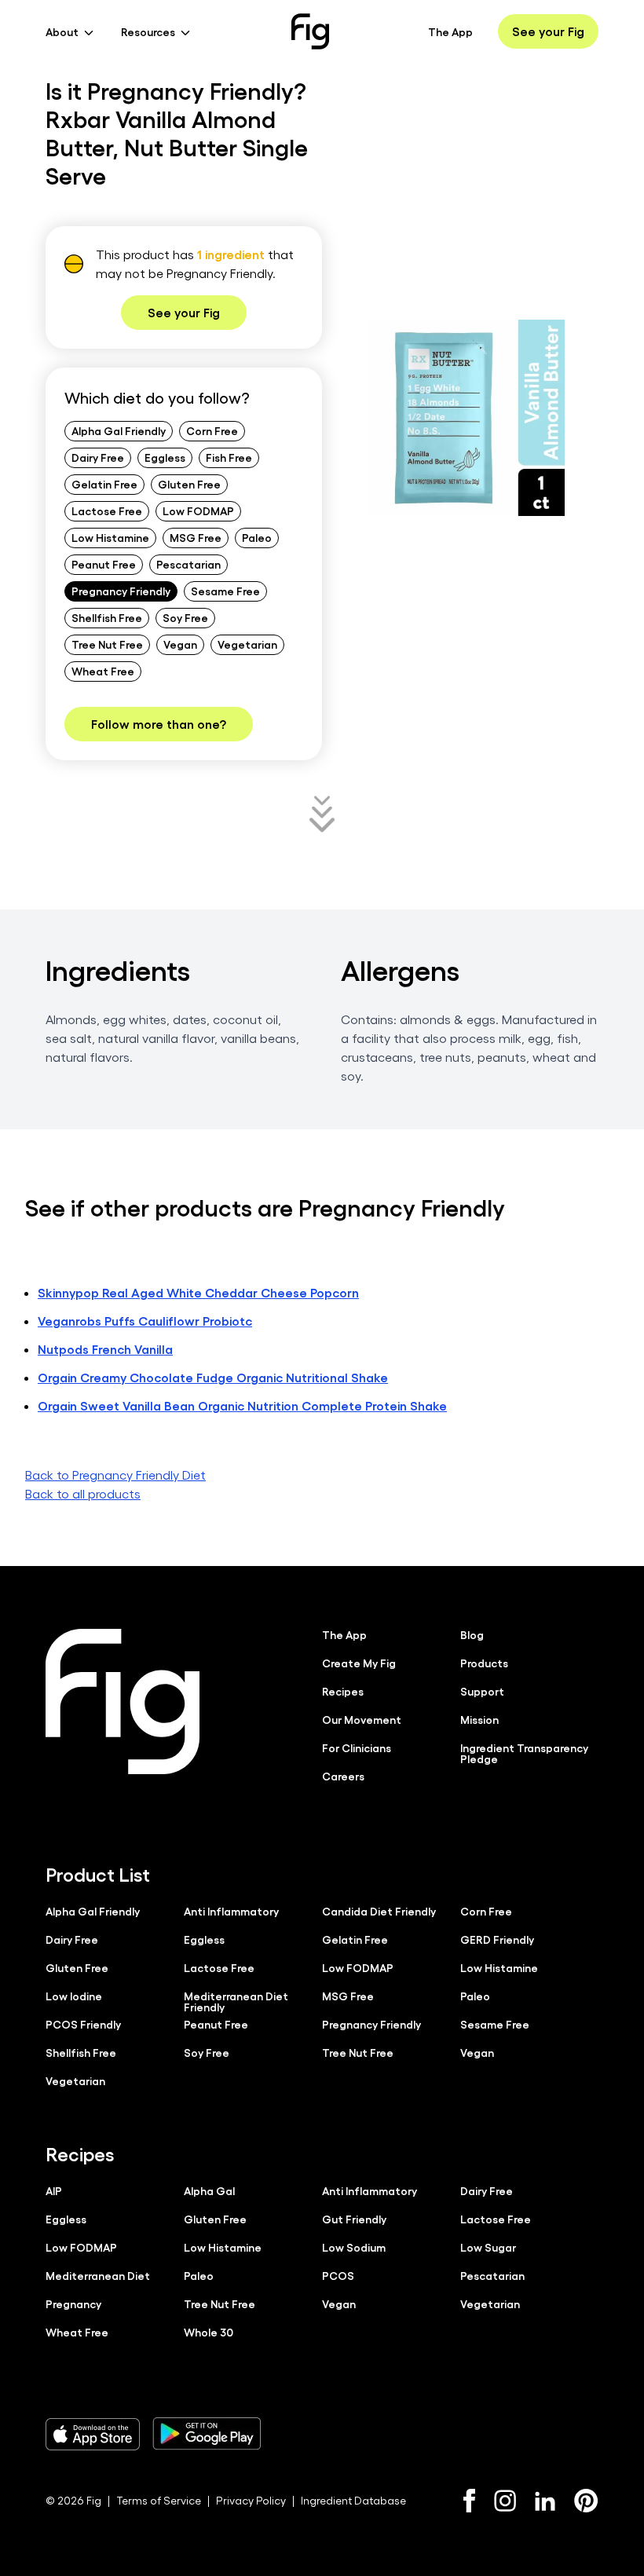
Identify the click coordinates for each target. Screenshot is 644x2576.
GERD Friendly (497, 1939)
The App (450, 31)
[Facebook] (469, 2501)
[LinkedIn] (545, 2501)
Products (484, 1663)
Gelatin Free (104, 484)
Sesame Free (225, 591)
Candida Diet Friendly (379, 1911)
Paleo (257, 537)
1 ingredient (231, 254)
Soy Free (185, 617)
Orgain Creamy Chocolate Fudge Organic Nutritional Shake (213, 1377)
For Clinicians (357, 1747)
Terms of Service (159, 2500)
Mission (479, 1719)
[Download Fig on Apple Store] (93, 2434)
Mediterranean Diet (98, 2275)
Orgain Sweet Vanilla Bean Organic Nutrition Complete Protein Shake (242, 1405)
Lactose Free (107, 510)
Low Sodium (354, 2247)
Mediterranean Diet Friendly (236, 2001)
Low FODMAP (198, 510)
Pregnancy (73, 2303)
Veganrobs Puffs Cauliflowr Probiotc (145, 1321)
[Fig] (310, 31)
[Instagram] (505, 2501)
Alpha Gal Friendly (119, 430)
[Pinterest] (586, 2501)
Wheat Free (103, 671)
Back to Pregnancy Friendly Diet (115, 1475)
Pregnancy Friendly (121, 591)
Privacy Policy (251, 2500)
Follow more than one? (159, 724)
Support (482, 1691)
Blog (472, 1634)
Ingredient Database (353, 2500)
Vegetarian (247, 644)
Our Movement (362, 1719)
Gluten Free (189, 484)
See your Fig (548, 31)
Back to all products (83, 1493)
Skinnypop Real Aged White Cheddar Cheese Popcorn (198, 1292)
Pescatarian (188, 564)
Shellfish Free (107, 617)
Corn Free (212, 430)
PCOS (338, 2275)
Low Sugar (488, 2247)
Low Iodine (74, 1996)
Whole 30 (209, 2332)
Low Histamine (110, 537)
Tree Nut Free (107, 644)
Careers (343, 1776)
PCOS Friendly (83, 2024)
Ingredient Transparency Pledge (524, 1753)
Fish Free (229, 457)
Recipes (343, 1691)
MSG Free (196, 537)
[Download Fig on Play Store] (207, 2434)
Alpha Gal (209, 2190)
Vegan (180, 644)
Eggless (165, 457)
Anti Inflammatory (231, 1911)
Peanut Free (104, 564)
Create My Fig (359, 1663)
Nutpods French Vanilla (105, 1349)
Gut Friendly (354, 2219)
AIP (54, 2190)
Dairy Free (98, 457)
